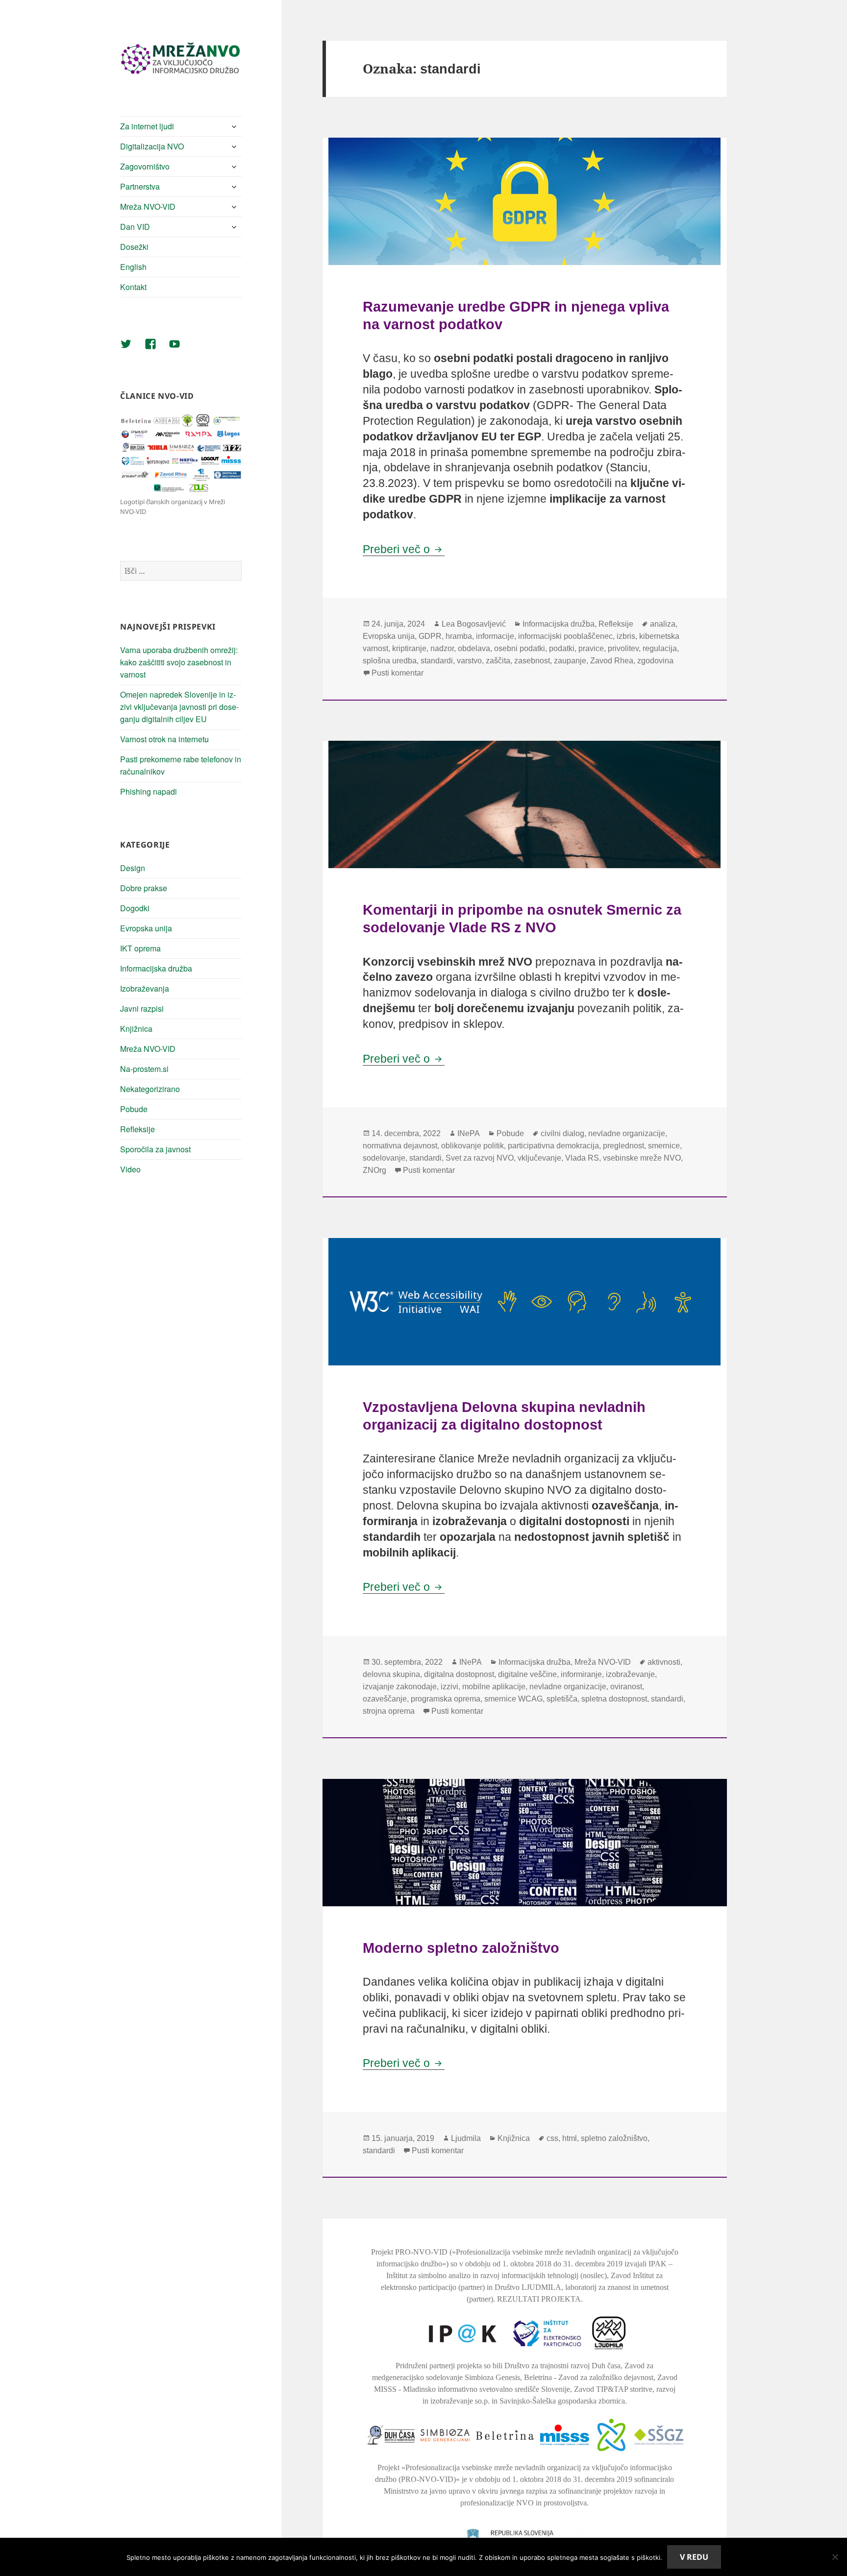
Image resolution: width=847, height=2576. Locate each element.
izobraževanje (630, 1674)
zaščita (498, 661)
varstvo (469, 661)
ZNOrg (374, 1170)
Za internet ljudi (147, 126)
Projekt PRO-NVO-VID (409, 2252)
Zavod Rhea (612, 661)
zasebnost (532, 661)
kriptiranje (409, 648)
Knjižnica (136, 1029)
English (133, 267)
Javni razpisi (142, 1009)
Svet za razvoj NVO (480, 1158)
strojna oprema (389, 1711)
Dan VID (135, 227)
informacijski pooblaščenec (565, 636)
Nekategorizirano (150, 1089)
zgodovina (655, 661)
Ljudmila (466, 2138)
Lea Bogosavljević (474, 624)
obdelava (474, 648)
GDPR (430, 636)
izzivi (449, 1687)
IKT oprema (140, 948)
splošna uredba (390, 661)
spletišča (562, 1699)
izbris (626, 636)
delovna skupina (391, 1674)
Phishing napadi (149, 791)
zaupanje (570, 661)
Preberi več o (404, 549)
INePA (469, 1133)
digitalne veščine (527, 1674)
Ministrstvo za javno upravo (427, 2491)
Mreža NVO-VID (148, 207)
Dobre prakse (144, 888)
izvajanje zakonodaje (400, 1687)
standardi (437, 661)
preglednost (623, 1146)
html (570, 2138)
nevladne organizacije (627, 1133)
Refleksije (137, 1129)
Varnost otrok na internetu (164, 739)
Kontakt (133, 287)
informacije (495, 636)
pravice (591, 648)
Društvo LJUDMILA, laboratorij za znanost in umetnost (582, 2287)
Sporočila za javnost (155, 1149)
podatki (562, 648)
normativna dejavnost (400, 1146)
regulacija (660, 648)
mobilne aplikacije (494, 1687)
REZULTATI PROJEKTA (539, 2299)
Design (133, 868)
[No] (835, 2557)
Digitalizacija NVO (152, 146)
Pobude (134, 1109)
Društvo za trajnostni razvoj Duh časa (562, 2366)
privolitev (623, 648)
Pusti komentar (398, 673)
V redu (694, 2557)
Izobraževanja (145, 988)
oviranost (626, 1687)
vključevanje (539, 1158)
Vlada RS (582, 1158)
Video (130, 1169)
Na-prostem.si (144, 1069)
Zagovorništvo (145, 166)
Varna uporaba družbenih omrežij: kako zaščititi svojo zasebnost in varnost (179, 662)
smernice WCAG (513, 1699)
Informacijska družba (156, 968)
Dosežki (134, 247)
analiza (663, 624)
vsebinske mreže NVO (642, 1158)
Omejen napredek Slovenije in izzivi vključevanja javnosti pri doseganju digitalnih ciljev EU (179, 707)
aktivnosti (664, 1662)
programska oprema (446, 1699)
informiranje (581, 1674)
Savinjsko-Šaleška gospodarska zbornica (562, 2401)
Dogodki (135, 908)
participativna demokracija (553, 1146)
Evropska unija (146, 928)
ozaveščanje (385, 1699)
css (552, 2138)
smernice (664, 1146)
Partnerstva (140, 186)
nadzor (442, 648)
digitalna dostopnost (459, 1674)
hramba (459, 636)
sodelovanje (384, 1158)
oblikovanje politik (473, 1146)
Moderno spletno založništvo (461, 1948)
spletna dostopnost (614, 1699)
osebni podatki (520, 648)
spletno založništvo (614, 2138)
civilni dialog (562, 1133)
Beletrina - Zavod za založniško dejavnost (589, 2377)
